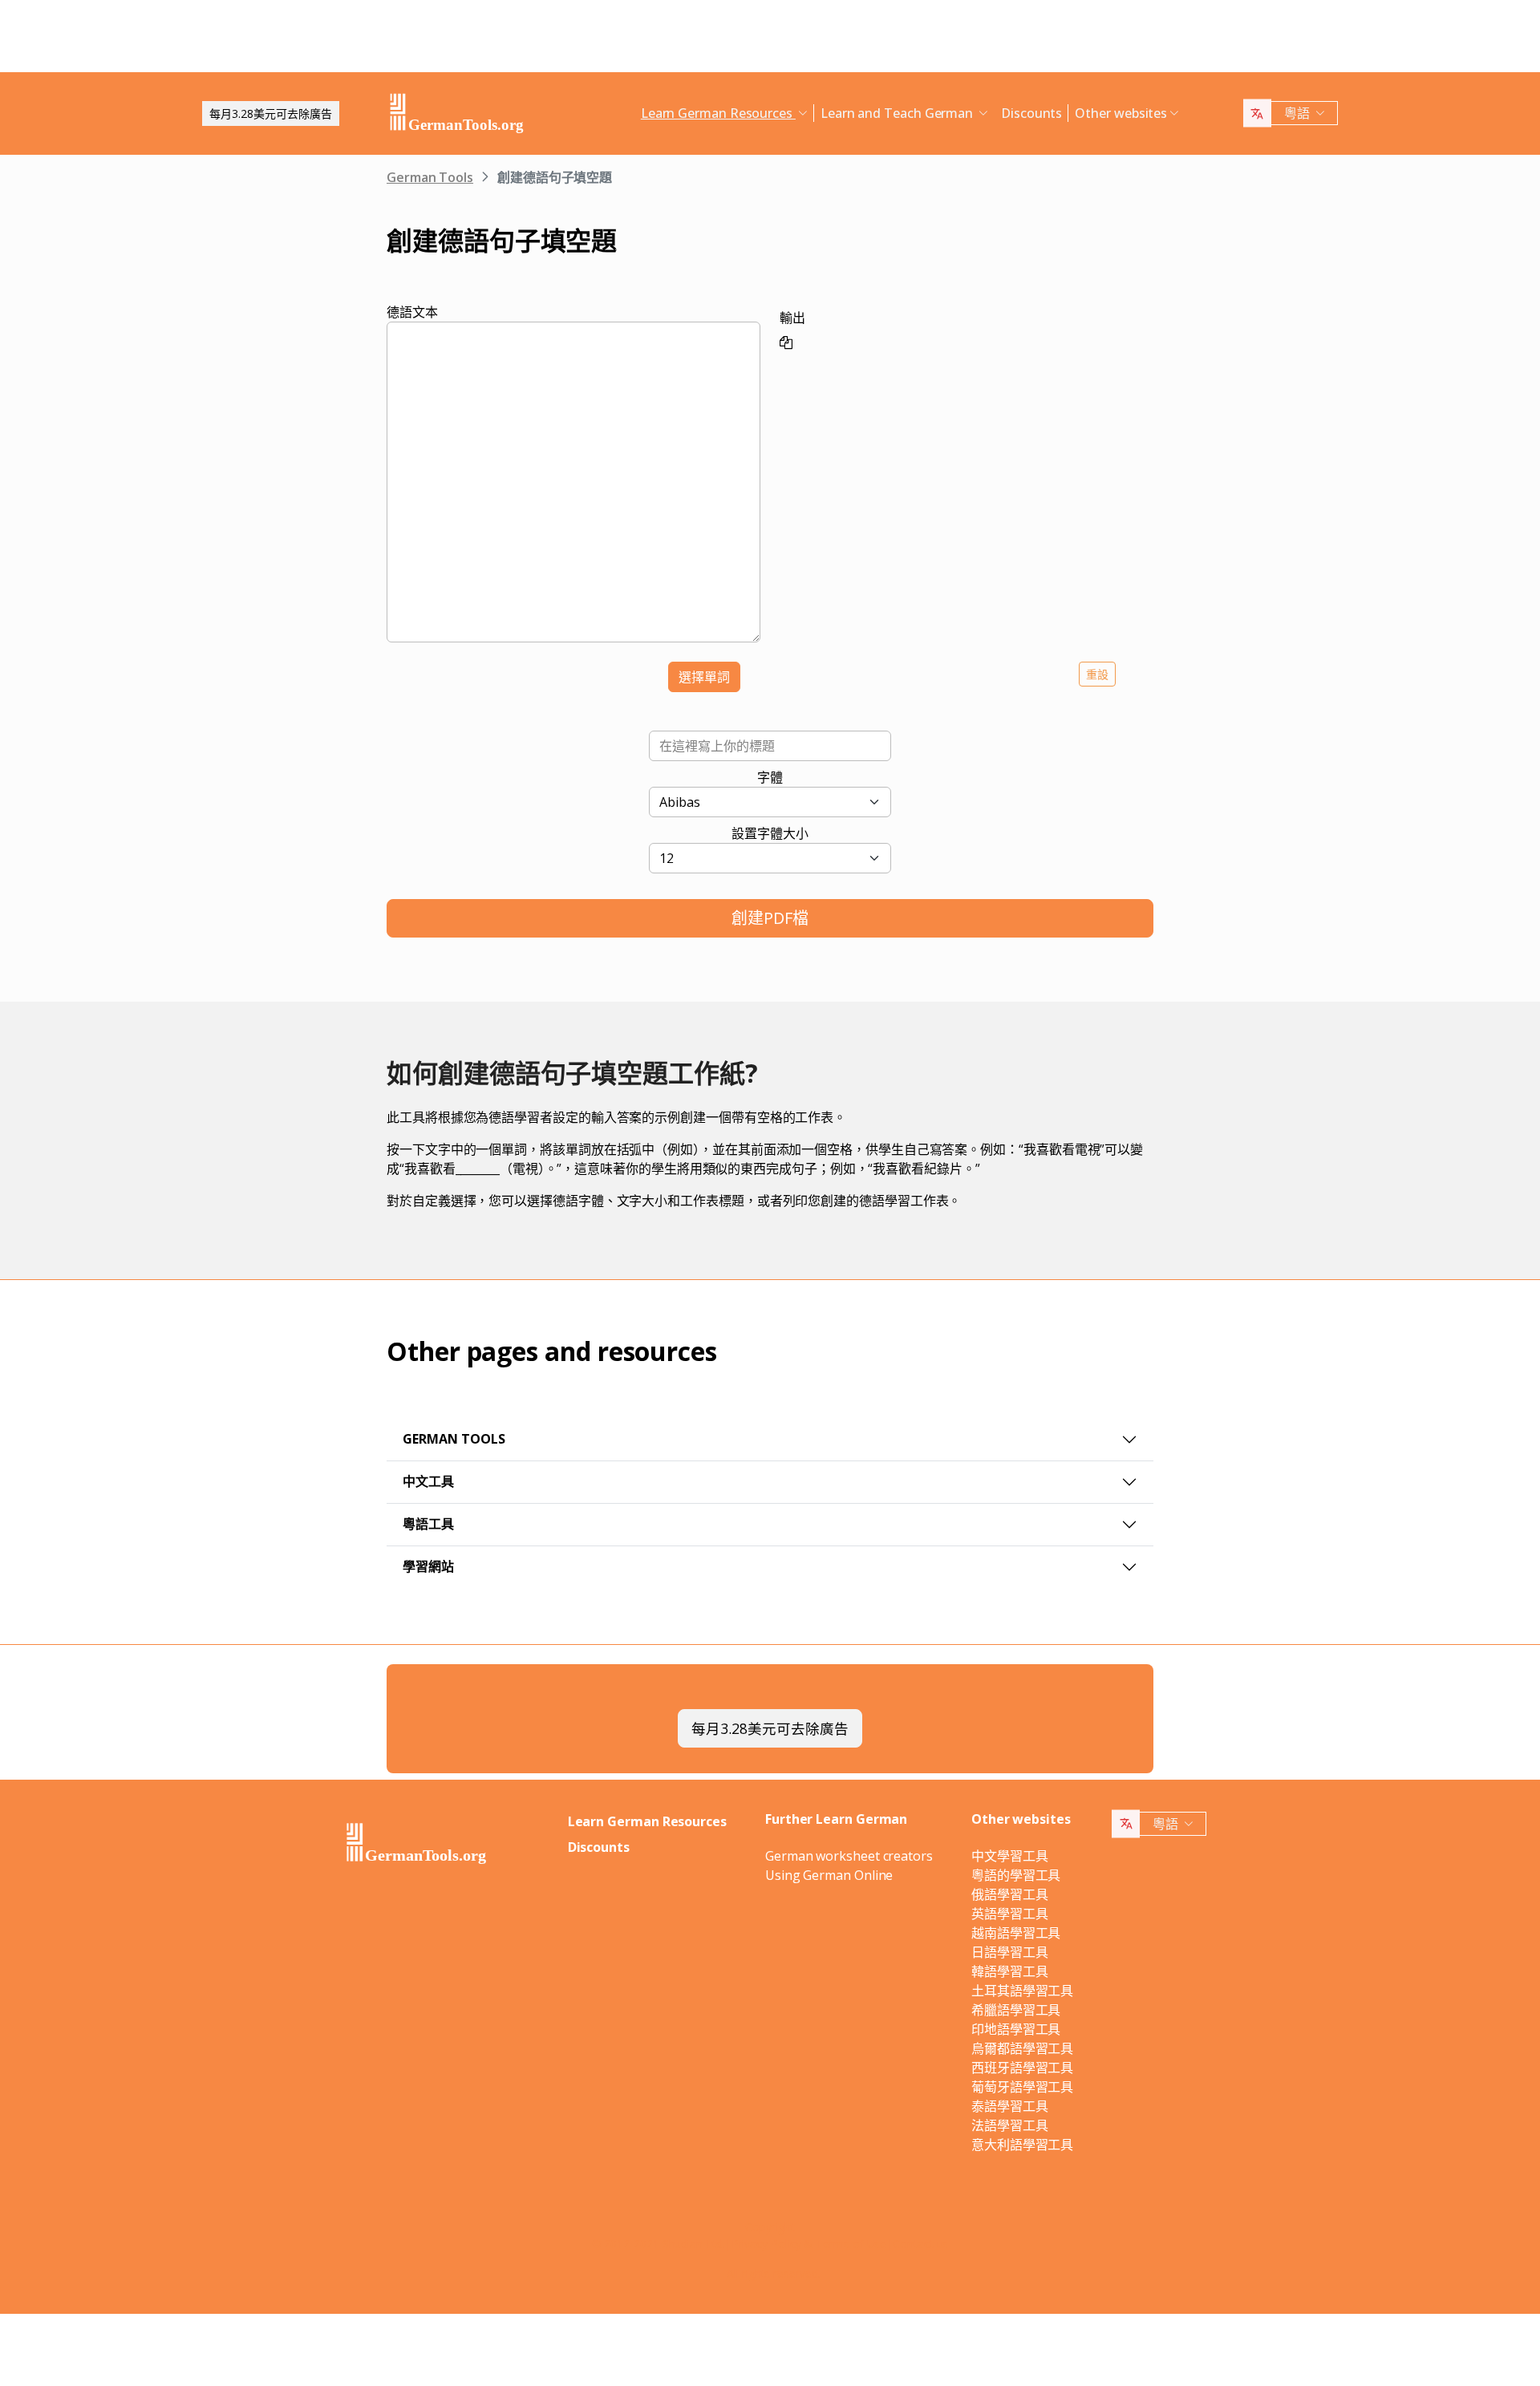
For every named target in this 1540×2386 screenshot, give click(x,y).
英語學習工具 (1010, 1914)
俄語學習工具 (1010, 1894)
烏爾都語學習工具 (1022, 2048)
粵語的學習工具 (1016, 1875)
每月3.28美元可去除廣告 (271, 113)
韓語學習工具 (1010, 1971)
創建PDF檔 (770, 918)
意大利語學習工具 (1022, 2145)
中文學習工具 (1010, 1856)
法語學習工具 (1010, 2125)
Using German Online (829, 1875)
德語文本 (412, 312)
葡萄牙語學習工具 (1022, 2087)
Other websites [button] (1121, 113)
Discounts (1031, 113)
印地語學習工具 (1016, 2029)
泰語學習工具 (1010, 2106)
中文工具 (428, 1481)
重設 (1097, 674)
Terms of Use (851, 2244)
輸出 (792, 318)
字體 (770, 777)
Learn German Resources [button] (718, 113)
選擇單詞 (704, 677)
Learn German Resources (647, 1821)
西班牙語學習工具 (1022, 2068)
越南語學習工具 (1016, 1933)
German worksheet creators (849, 1856)
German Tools (430, 177)
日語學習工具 (1010, 1952)
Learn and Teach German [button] (898, 113)
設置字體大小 (770, 833)
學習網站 (428, 1566)
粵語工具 (428, 1524)
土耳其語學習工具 (1022, 1991)
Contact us (920, 2244)
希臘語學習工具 (1016, 2010)
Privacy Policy (766, 2244)
